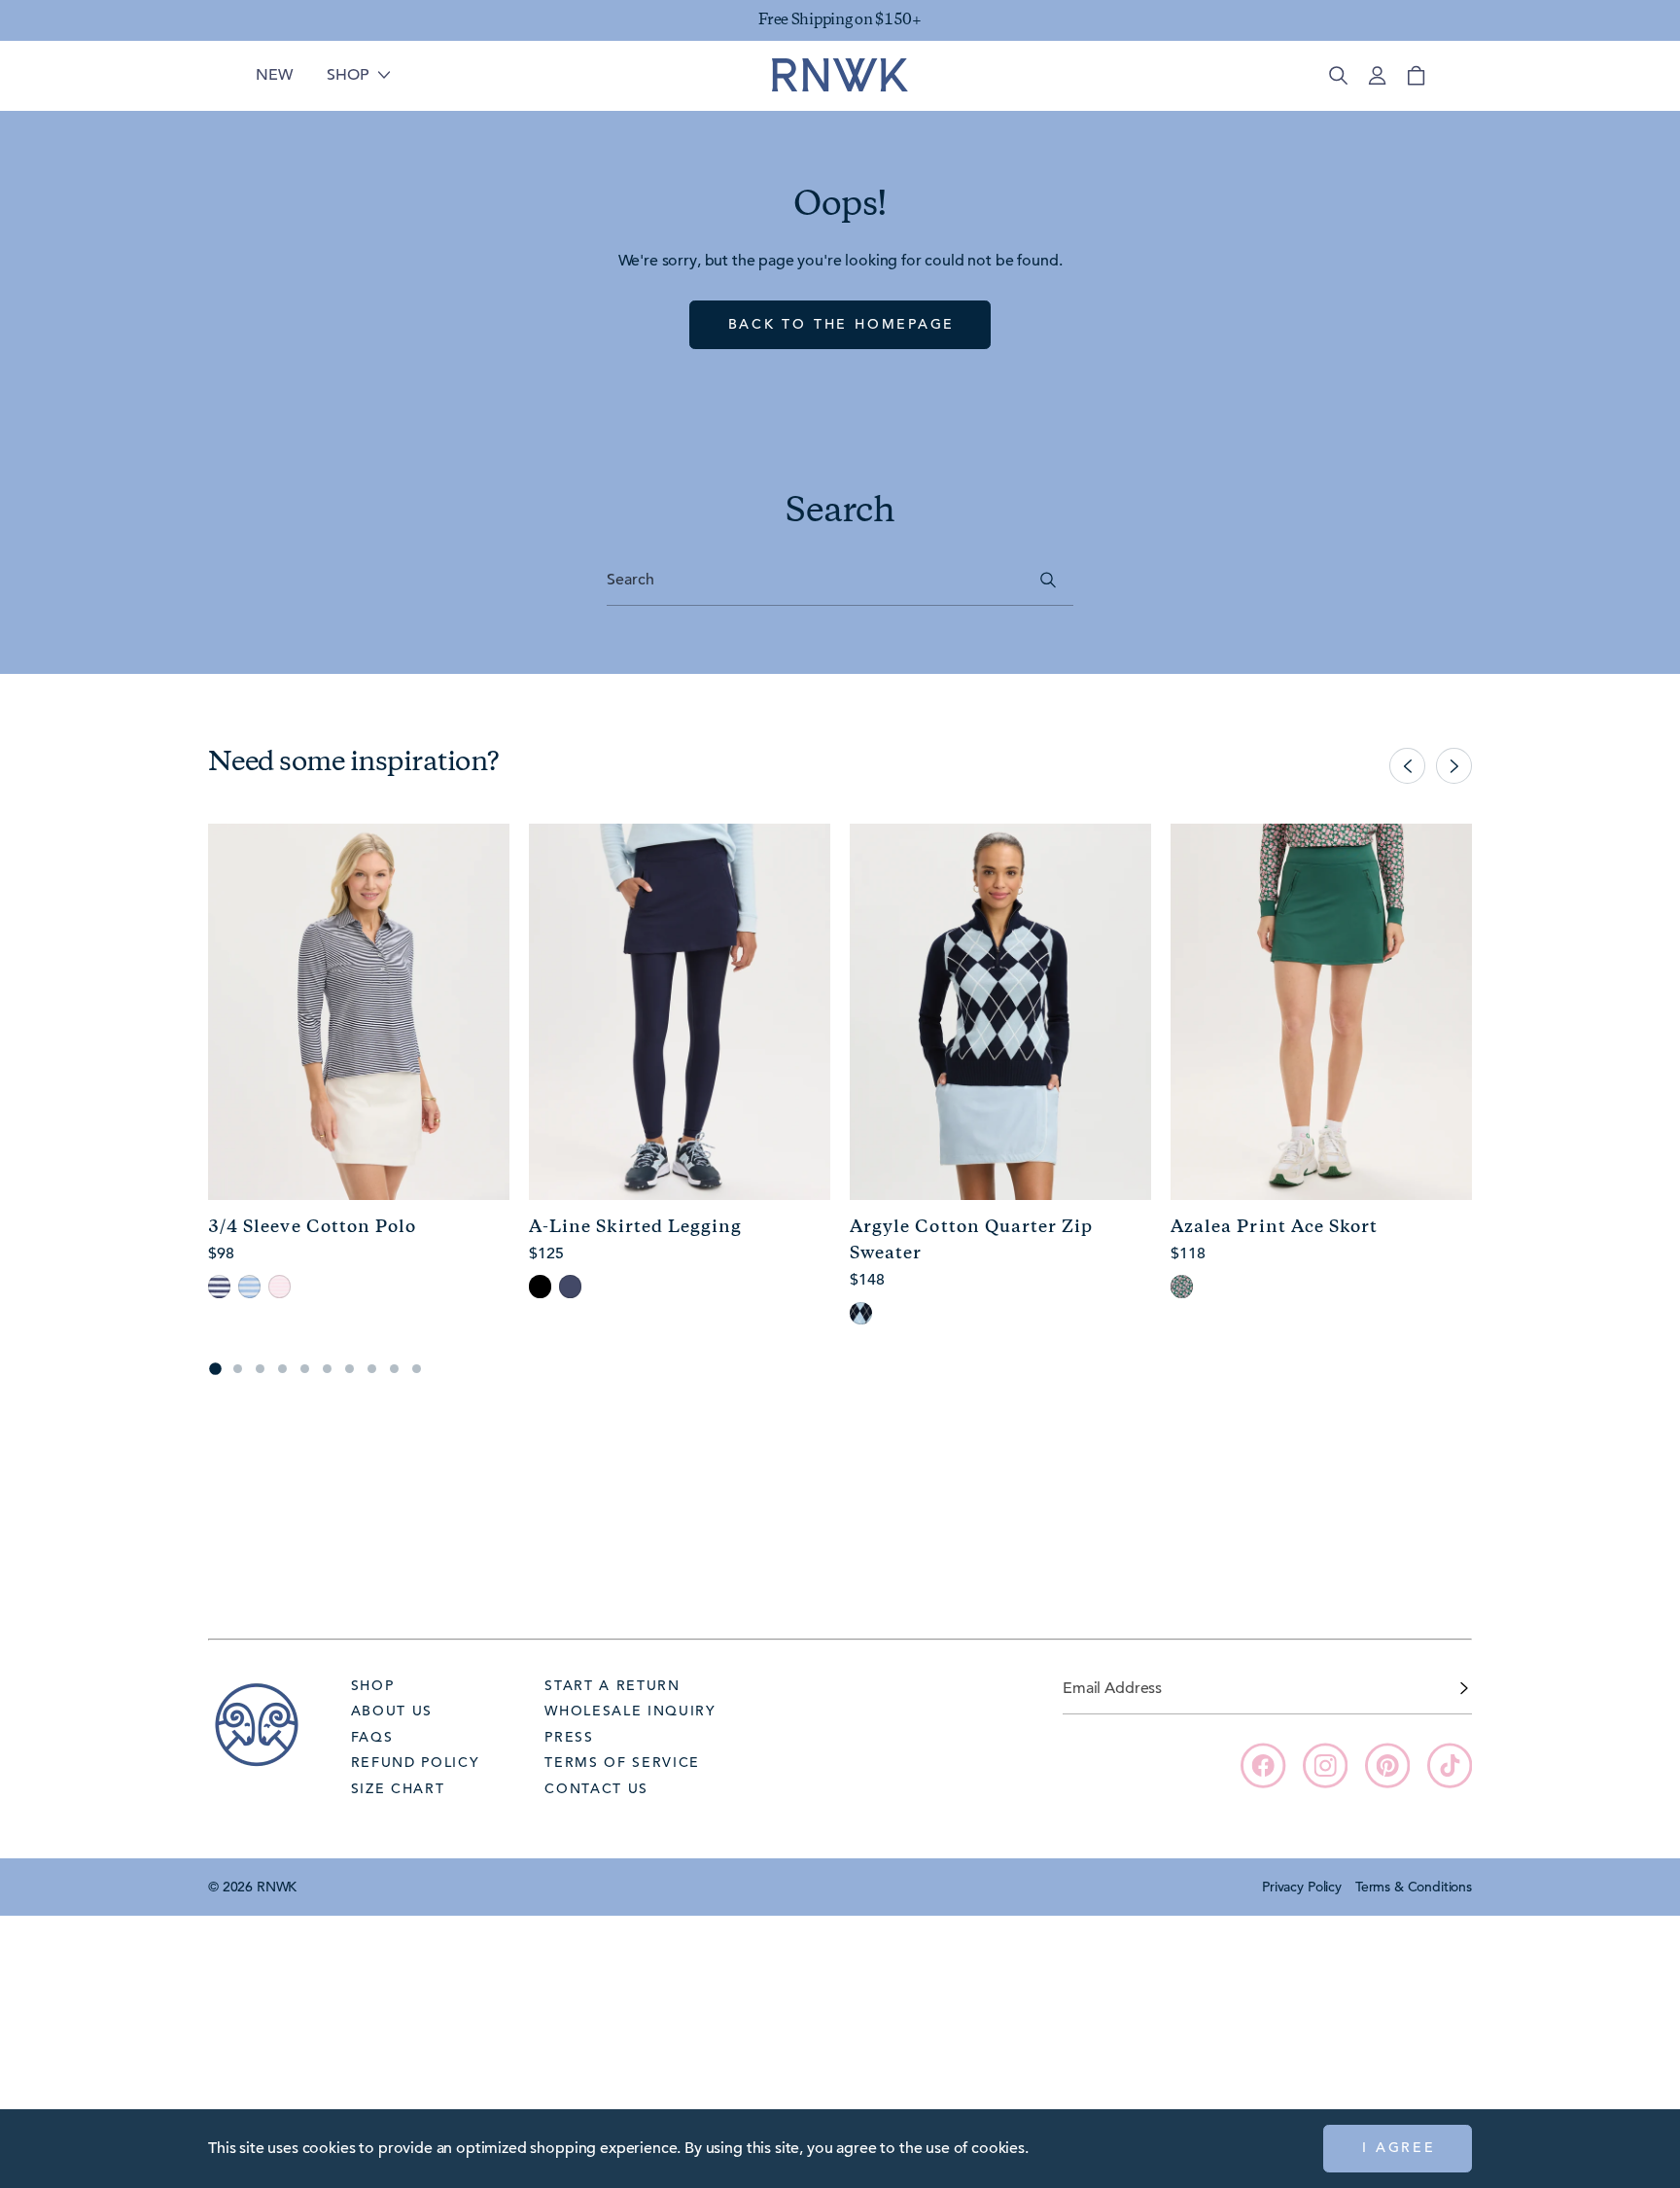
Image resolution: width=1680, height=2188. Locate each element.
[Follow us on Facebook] (1263, 1766)
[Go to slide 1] (215, 1369)
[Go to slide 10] (417, 1369)
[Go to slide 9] (394, 1369)
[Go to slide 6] (327, 1369)
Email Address (1112, 1688)
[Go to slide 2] (238, 1369)
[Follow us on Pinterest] (1387, 1766)
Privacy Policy (1302, 1887)
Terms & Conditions (1414, 1887)
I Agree (1399, 2147)
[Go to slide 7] (350, 1369)
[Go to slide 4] (282, 1369)
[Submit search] (1049, 580)
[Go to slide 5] (305, 1369)
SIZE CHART (398, 1788)
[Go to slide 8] (372, 1369)
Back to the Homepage (842, 324)
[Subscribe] (1464, 1688)
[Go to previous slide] (1407, 766)
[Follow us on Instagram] (1325, 1766)
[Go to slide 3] (260, 1369)
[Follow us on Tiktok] (1450, 1766)
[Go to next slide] (1454, 766)
